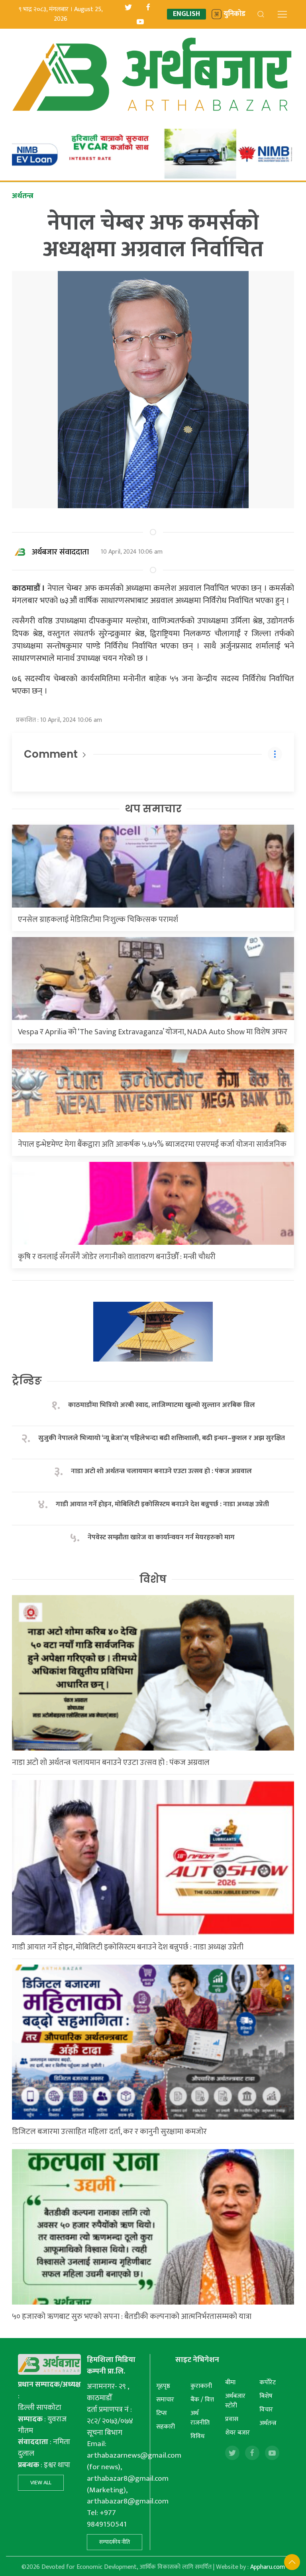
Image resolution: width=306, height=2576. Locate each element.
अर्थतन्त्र (268, 2423)
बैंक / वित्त (202, 2400)
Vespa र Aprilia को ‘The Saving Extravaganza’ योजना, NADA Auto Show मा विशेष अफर (153, 1032)
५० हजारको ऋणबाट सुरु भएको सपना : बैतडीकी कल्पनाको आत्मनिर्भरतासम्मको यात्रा (132, 2317)
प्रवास (232, 2419)
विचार (266, 2410)
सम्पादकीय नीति (115, 2542)
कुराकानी (201, 2386)
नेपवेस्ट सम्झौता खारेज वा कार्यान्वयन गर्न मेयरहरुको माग (162, 1538)
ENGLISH (186, 14)
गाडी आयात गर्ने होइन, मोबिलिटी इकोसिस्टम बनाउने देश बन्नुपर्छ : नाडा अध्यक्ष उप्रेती (162, 1504)
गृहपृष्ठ (163, 2386)
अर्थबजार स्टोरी (235, 2401)
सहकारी (166, 2427)
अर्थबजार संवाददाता (60, 552)
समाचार (165, 2400)
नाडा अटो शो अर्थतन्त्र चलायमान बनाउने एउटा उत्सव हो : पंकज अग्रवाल (161, 1471)
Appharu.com (268, 2567)
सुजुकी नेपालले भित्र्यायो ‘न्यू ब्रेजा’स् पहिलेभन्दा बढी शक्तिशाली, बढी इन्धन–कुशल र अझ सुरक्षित (162, 1438)
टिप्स (162, 2413)
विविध (197, 2436)
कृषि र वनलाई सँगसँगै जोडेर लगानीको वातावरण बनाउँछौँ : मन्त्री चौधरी (117, 1257)
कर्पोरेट (268, 2382)
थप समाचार (153, 809)
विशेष (153, 1579)
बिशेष (266, 2396)
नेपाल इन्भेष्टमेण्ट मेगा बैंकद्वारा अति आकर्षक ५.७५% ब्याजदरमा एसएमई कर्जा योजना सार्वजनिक (152, 1144)
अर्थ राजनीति (200, 2418)
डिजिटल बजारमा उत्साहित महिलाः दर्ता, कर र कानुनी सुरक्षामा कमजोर (109, 2132)
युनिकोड (234, 14)
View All (41, 2483)
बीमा (230, 2382)
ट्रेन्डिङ (27, 1381)
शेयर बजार (237, 2433)
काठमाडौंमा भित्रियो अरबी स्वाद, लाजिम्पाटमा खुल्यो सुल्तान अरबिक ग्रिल (162, 1405)
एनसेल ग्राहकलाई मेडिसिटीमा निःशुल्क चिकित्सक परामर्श (98, 920)
